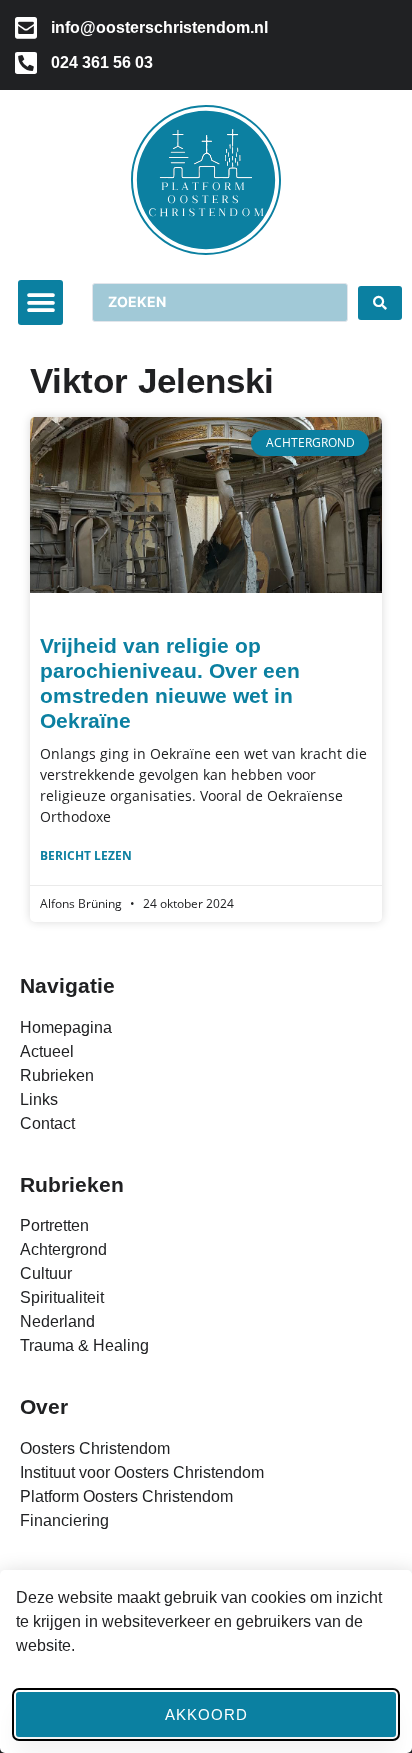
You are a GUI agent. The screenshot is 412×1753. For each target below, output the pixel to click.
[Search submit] (380, 303)
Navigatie (67, 985)
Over (44, 1406)
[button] (40, 302)
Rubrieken (72, 1184)
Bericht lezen (86, 855)
